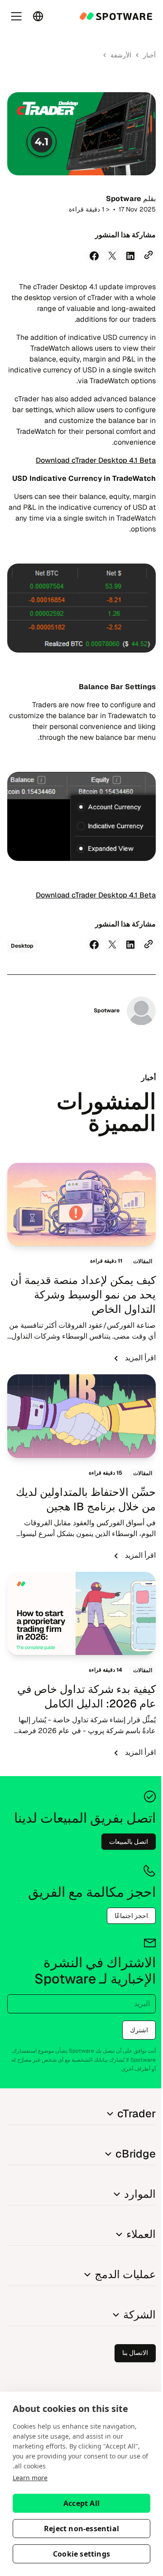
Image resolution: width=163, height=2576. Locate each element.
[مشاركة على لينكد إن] (130, 256)
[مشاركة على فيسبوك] (94, 256)
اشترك (139, 2030)
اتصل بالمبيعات (129, 1842)
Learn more (30, 2478)
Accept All (81, 2503)
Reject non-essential (81, 2529)
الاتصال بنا (135, 2353)
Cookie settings (81, 2554)
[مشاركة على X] (112, 256)
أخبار (149, 55)
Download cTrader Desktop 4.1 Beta (96, 460)
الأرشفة (121, 55)
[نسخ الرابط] (149, 255)
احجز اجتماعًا (131, 1916)
